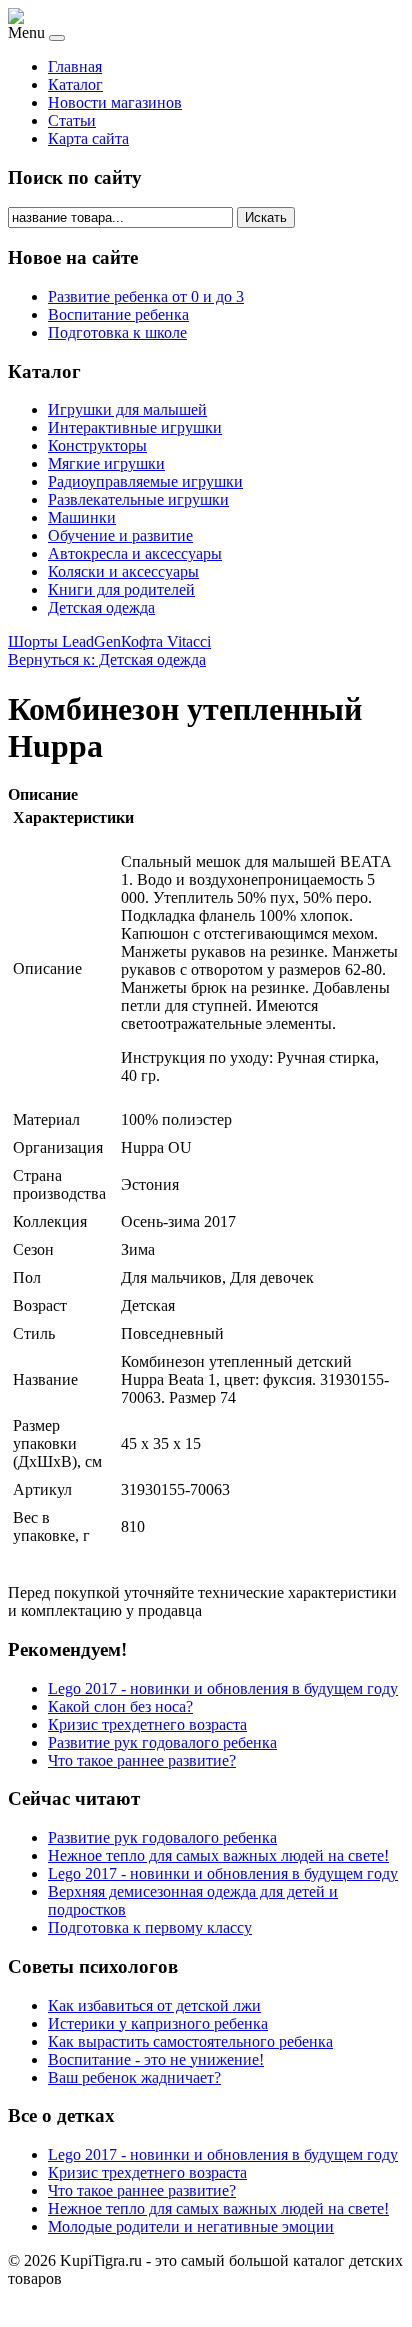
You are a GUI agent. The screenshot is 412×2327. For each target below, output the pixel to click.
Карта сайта (88, 138)
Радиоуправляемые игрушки (145, 481)
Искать (266, 217)
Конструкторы (97, 445)
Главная (75, 66)
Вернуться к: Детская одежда (107, 659)
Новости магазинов (115, 102)
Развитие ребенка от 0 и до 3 (146, 296)
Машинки (82, 517)
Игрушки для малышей (127, 409)
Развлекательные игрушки (138, 499)
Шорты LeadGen (64, 641)
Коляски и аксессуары (123, 571)
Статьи (72, 120)
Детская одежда (101, 607)
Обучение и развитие (120, 535)
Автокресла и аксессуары (135, 553)
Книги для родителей (121, 589)
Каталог (75, 84)
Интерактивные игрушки (135, 427)
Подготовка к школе (117, 332)
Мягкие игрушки (106, 463)
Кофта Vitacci (166, 641)
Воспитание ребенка (118, 314)
